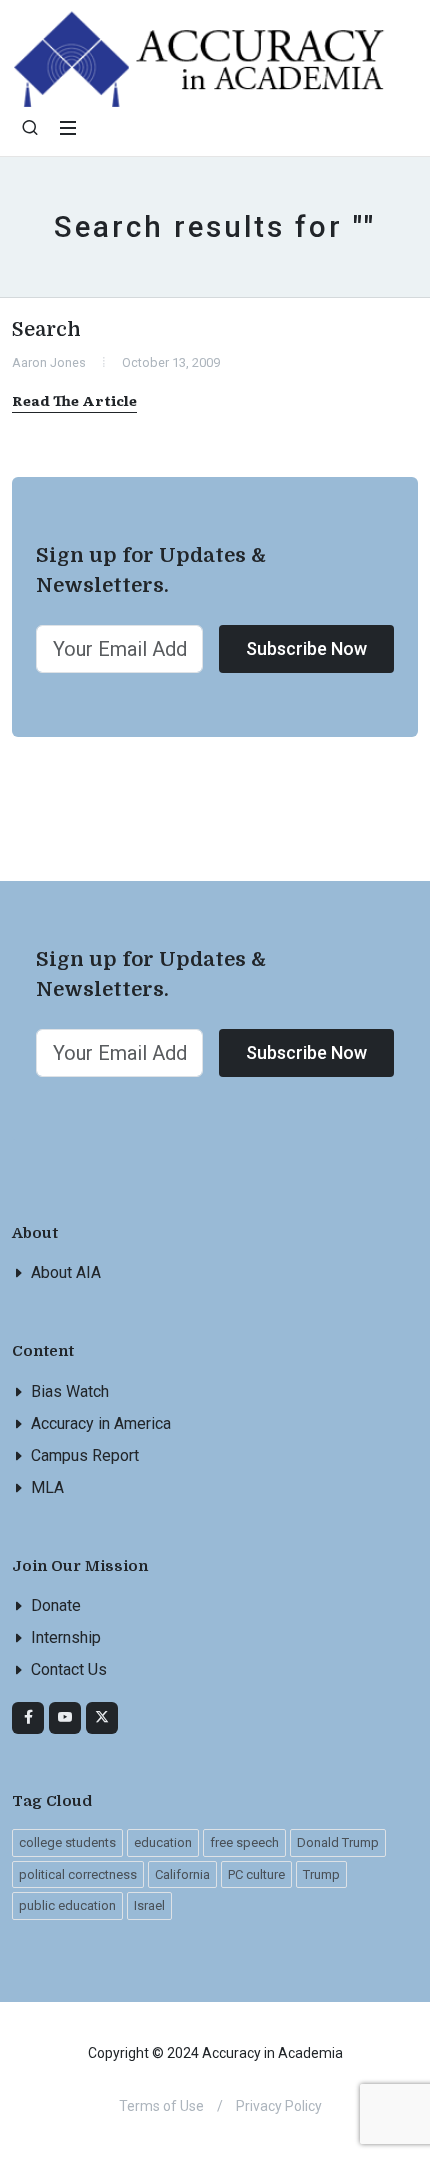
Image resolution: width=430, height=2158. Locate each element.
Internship (66, 1637)
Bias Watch (70, 1391)
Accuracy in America (101, 1423)
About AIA (66, 1272)
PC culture (256, 1874)
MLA (47, 1487)
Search (46, 329)
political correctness (78, 1874)
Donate (56, 1605)
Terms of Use (161, 2106)
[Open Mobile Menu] (68, 128)
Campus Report (85, 1455)
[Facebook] (28, 1718)
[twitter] (102, 1718)
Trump (321, 1874)
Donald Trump (338, 1842)
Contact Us (69, 1669)
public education (67, 1905)
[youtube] (65, 1718)
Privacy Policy (279, 2106)
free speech (244, 1842)
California (182, 1874)
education (163, 1842)
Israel (149, 1905)
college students (67, 1842)
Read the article (74, 400)
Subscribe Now (306, 648)
